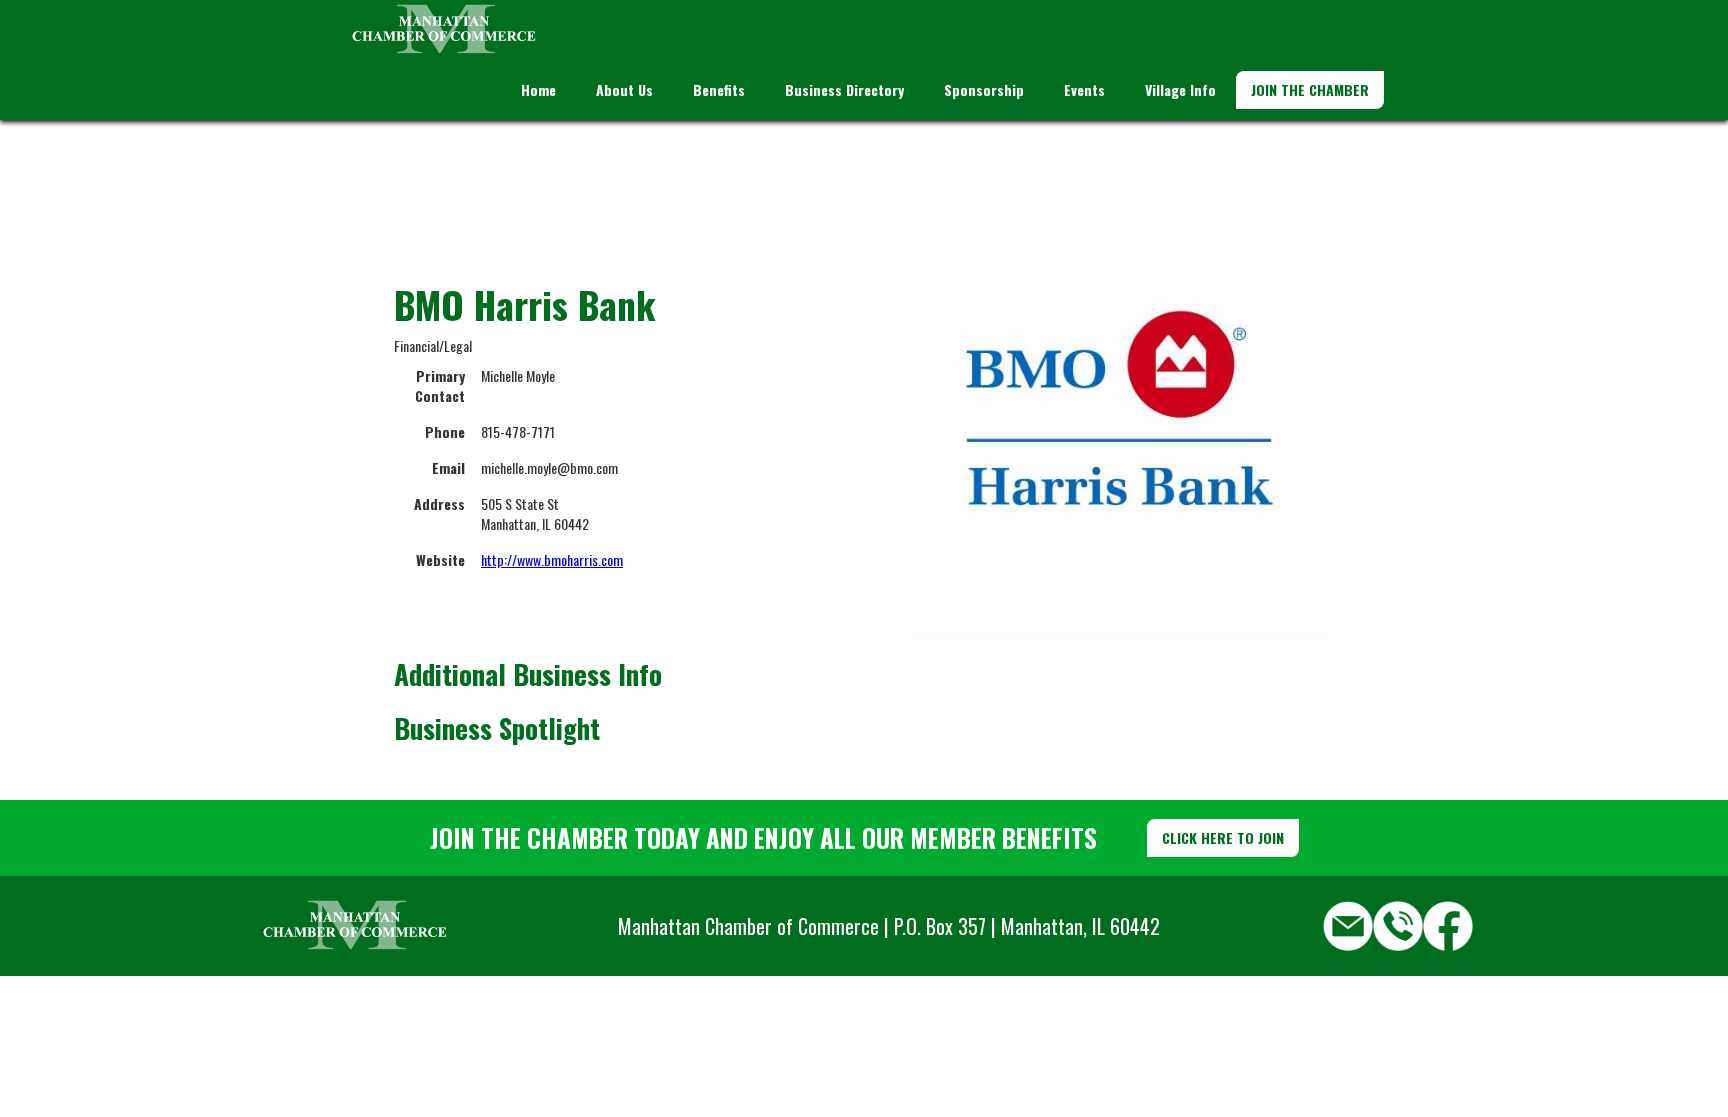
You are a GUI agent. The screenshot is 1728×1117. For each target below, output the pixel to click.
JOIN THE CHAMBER (1310, 89)
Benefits (719, 89)
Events (1084, 89)
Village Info (1180, 89)
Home (538, 89)
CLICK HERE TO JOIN (1223, 837)
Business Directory (844, 89)
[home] (444, 30)
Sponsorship (984, 89)
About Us (624, 89)
